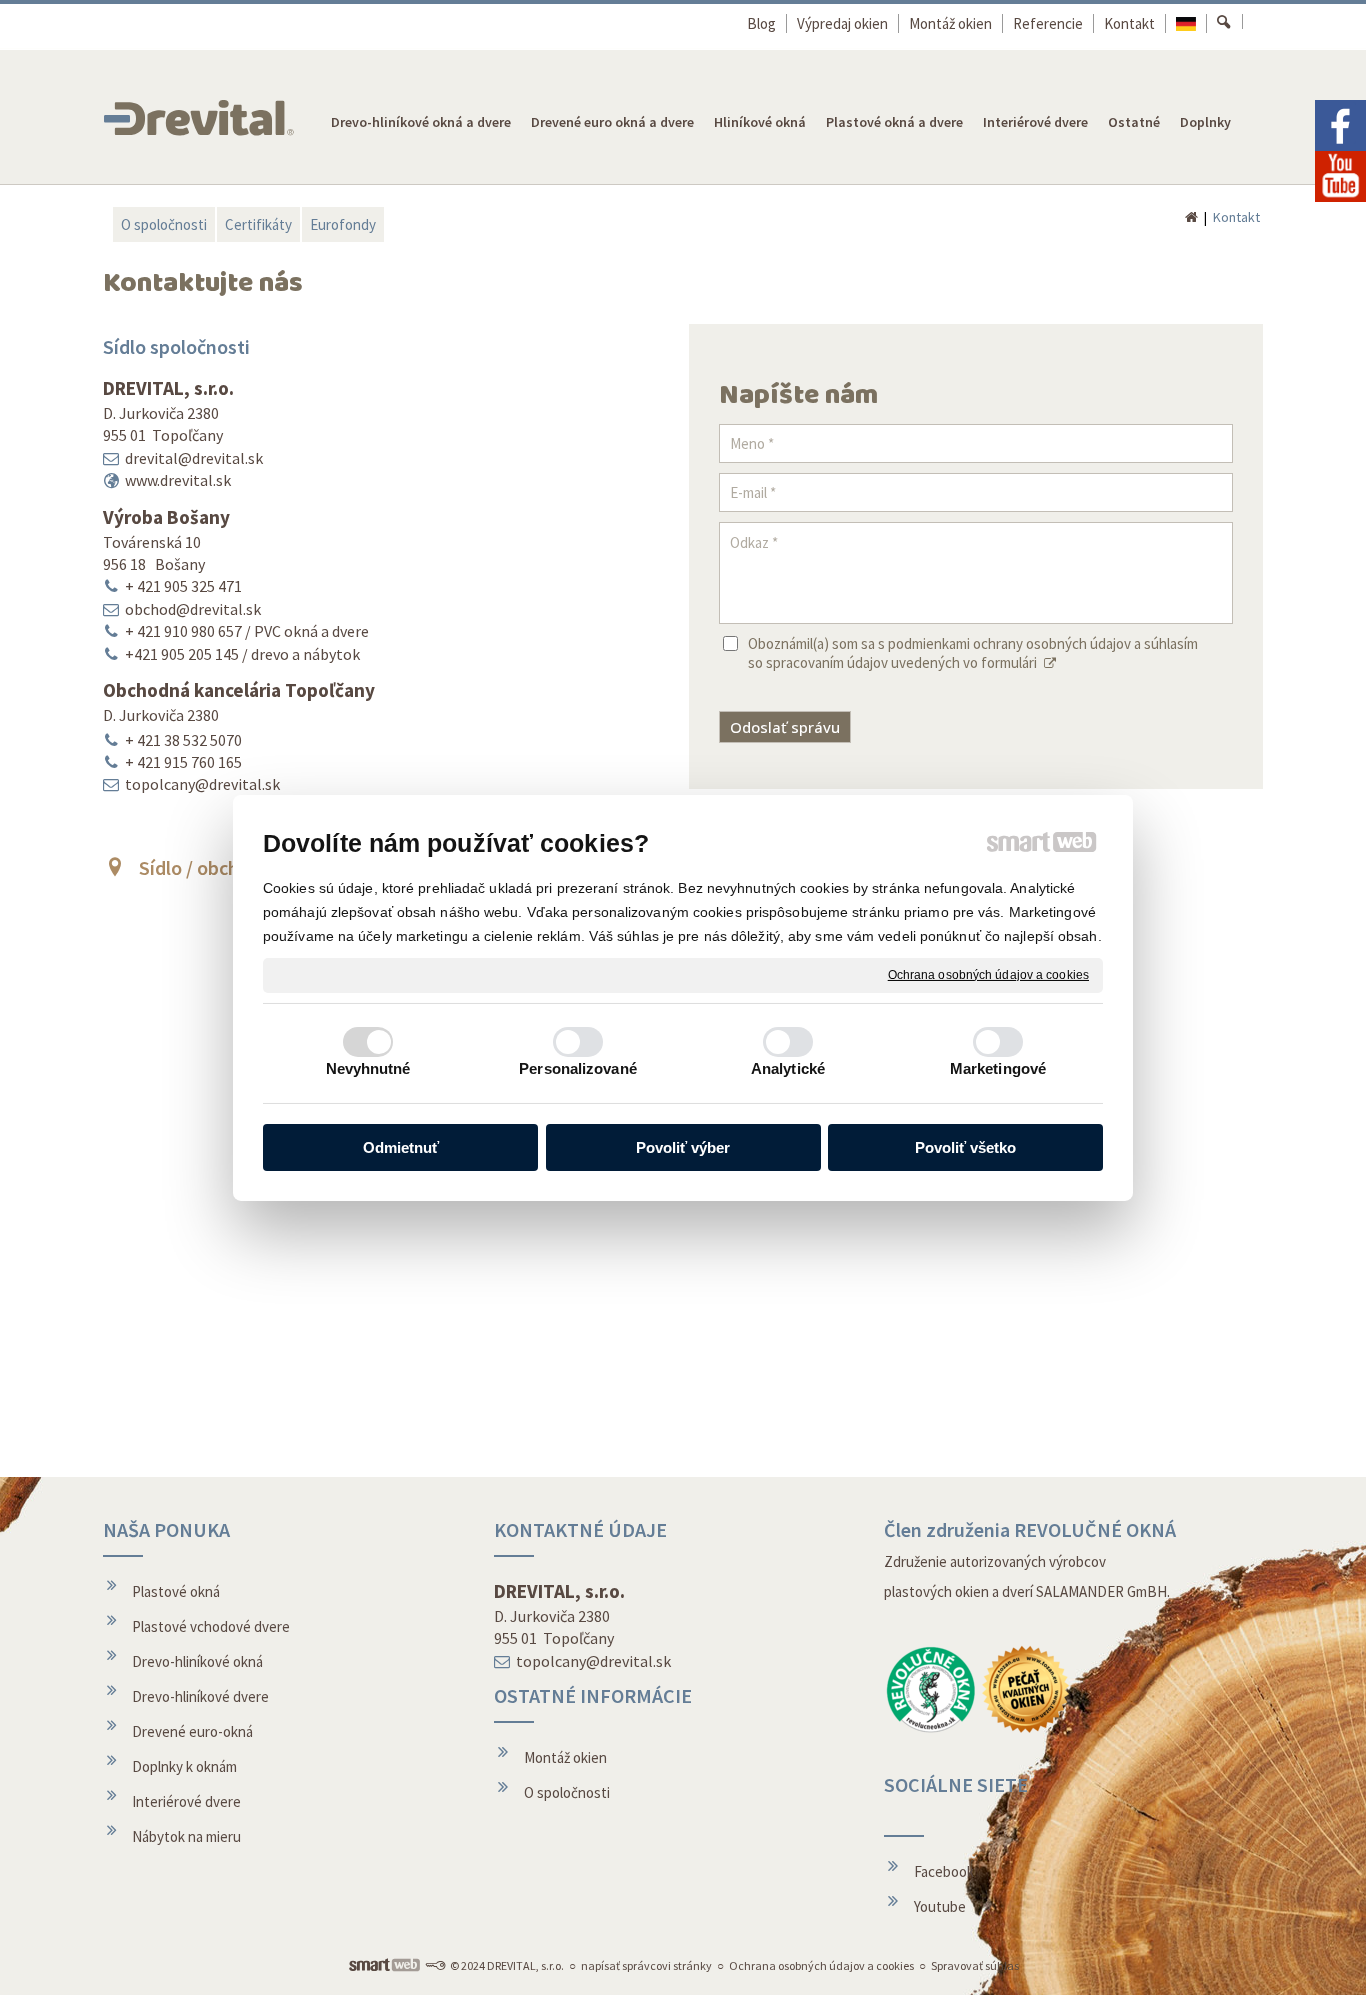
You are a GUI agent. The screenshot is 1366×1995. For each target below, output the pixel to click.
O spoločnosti (567, 1792)
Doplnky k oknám (184, 1766)
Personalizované (578, 1068)
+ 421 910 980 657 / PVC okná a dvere (247, 631)
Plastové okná (176, 1591)
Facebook (944, 1871)
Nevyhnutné (368, 1068)
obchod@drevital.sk (193, 609)
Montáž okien (565, 1757)
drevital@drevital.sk (194, 458)
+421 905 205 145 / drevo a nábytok (242, 654)
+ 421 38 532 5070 (183, 740)
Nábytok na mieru (186, 1836)
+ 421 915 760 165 (183, 762)
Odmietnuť (401, 1147)
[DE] (1186, 23)
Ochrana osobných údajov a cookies (988, 974)
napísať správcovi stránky (646, 1965)
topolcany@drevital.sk (202, 784)
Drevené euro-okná (192, 1731)
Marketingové (998, 1068)
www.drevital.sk (178, 480)
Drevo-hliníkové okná (197, 1661)
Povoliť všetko (965, 1147)
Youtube (940, 1906)
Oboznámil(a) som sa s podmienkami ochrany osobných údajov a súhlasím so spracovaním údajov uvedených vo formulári (973, 653)
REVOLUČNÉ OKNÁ (1095, 1529)
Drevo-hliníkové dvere (200, 1696)
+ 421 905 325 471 (183, 586)
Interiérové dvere (186, 1801)
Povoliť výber (683, 1147)
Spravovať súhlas (975, 1965)
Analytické (788, 1068)
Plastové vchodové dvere (211, 1626)
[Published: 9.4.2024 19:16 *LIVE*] (435, 1965)
